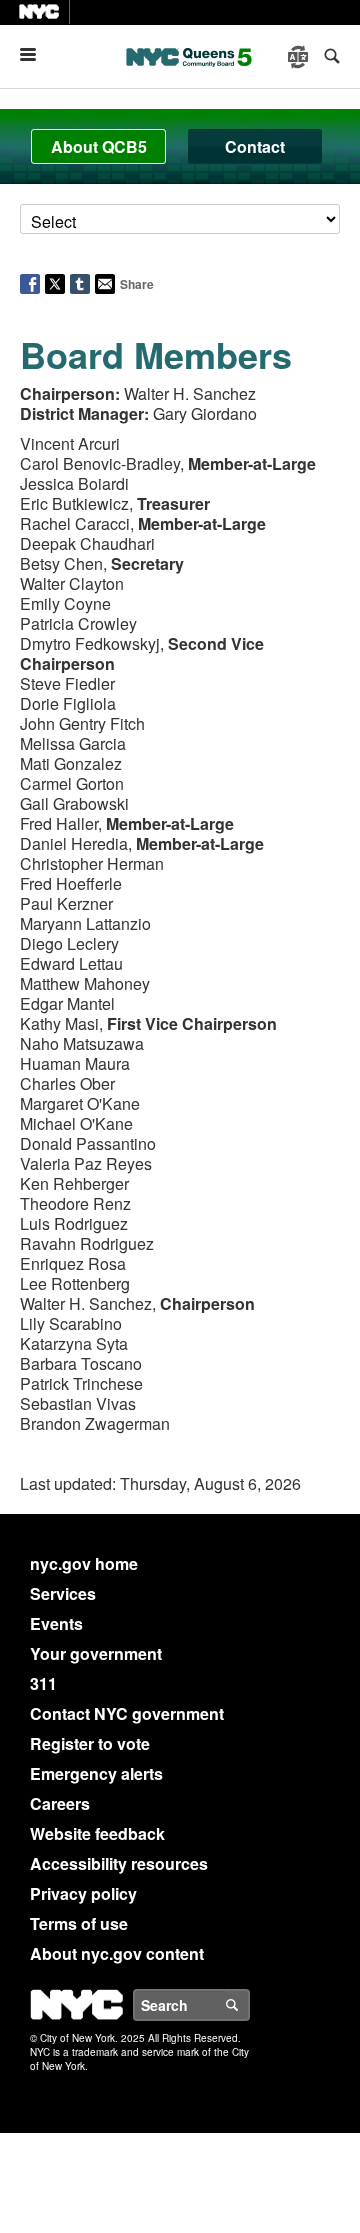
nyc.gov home (84, 1563)
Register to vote (90, 1743)
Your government (96, 1653)
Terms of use (79, 1923)
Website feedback (97, 1833)
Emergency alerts (96, 1773)
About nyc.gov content (117, 1953)
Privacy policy (83, 1893)
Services (63, 1593)
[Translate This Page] (300, 57)
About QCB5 (99, 146)
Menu (36, 54)
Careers (60, 1803)
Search (249, 2005)
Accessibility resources (119, 1863)
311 (43, 1683)
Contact (255, 146)
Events (56, 1623)
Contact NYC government (127, 1713)
